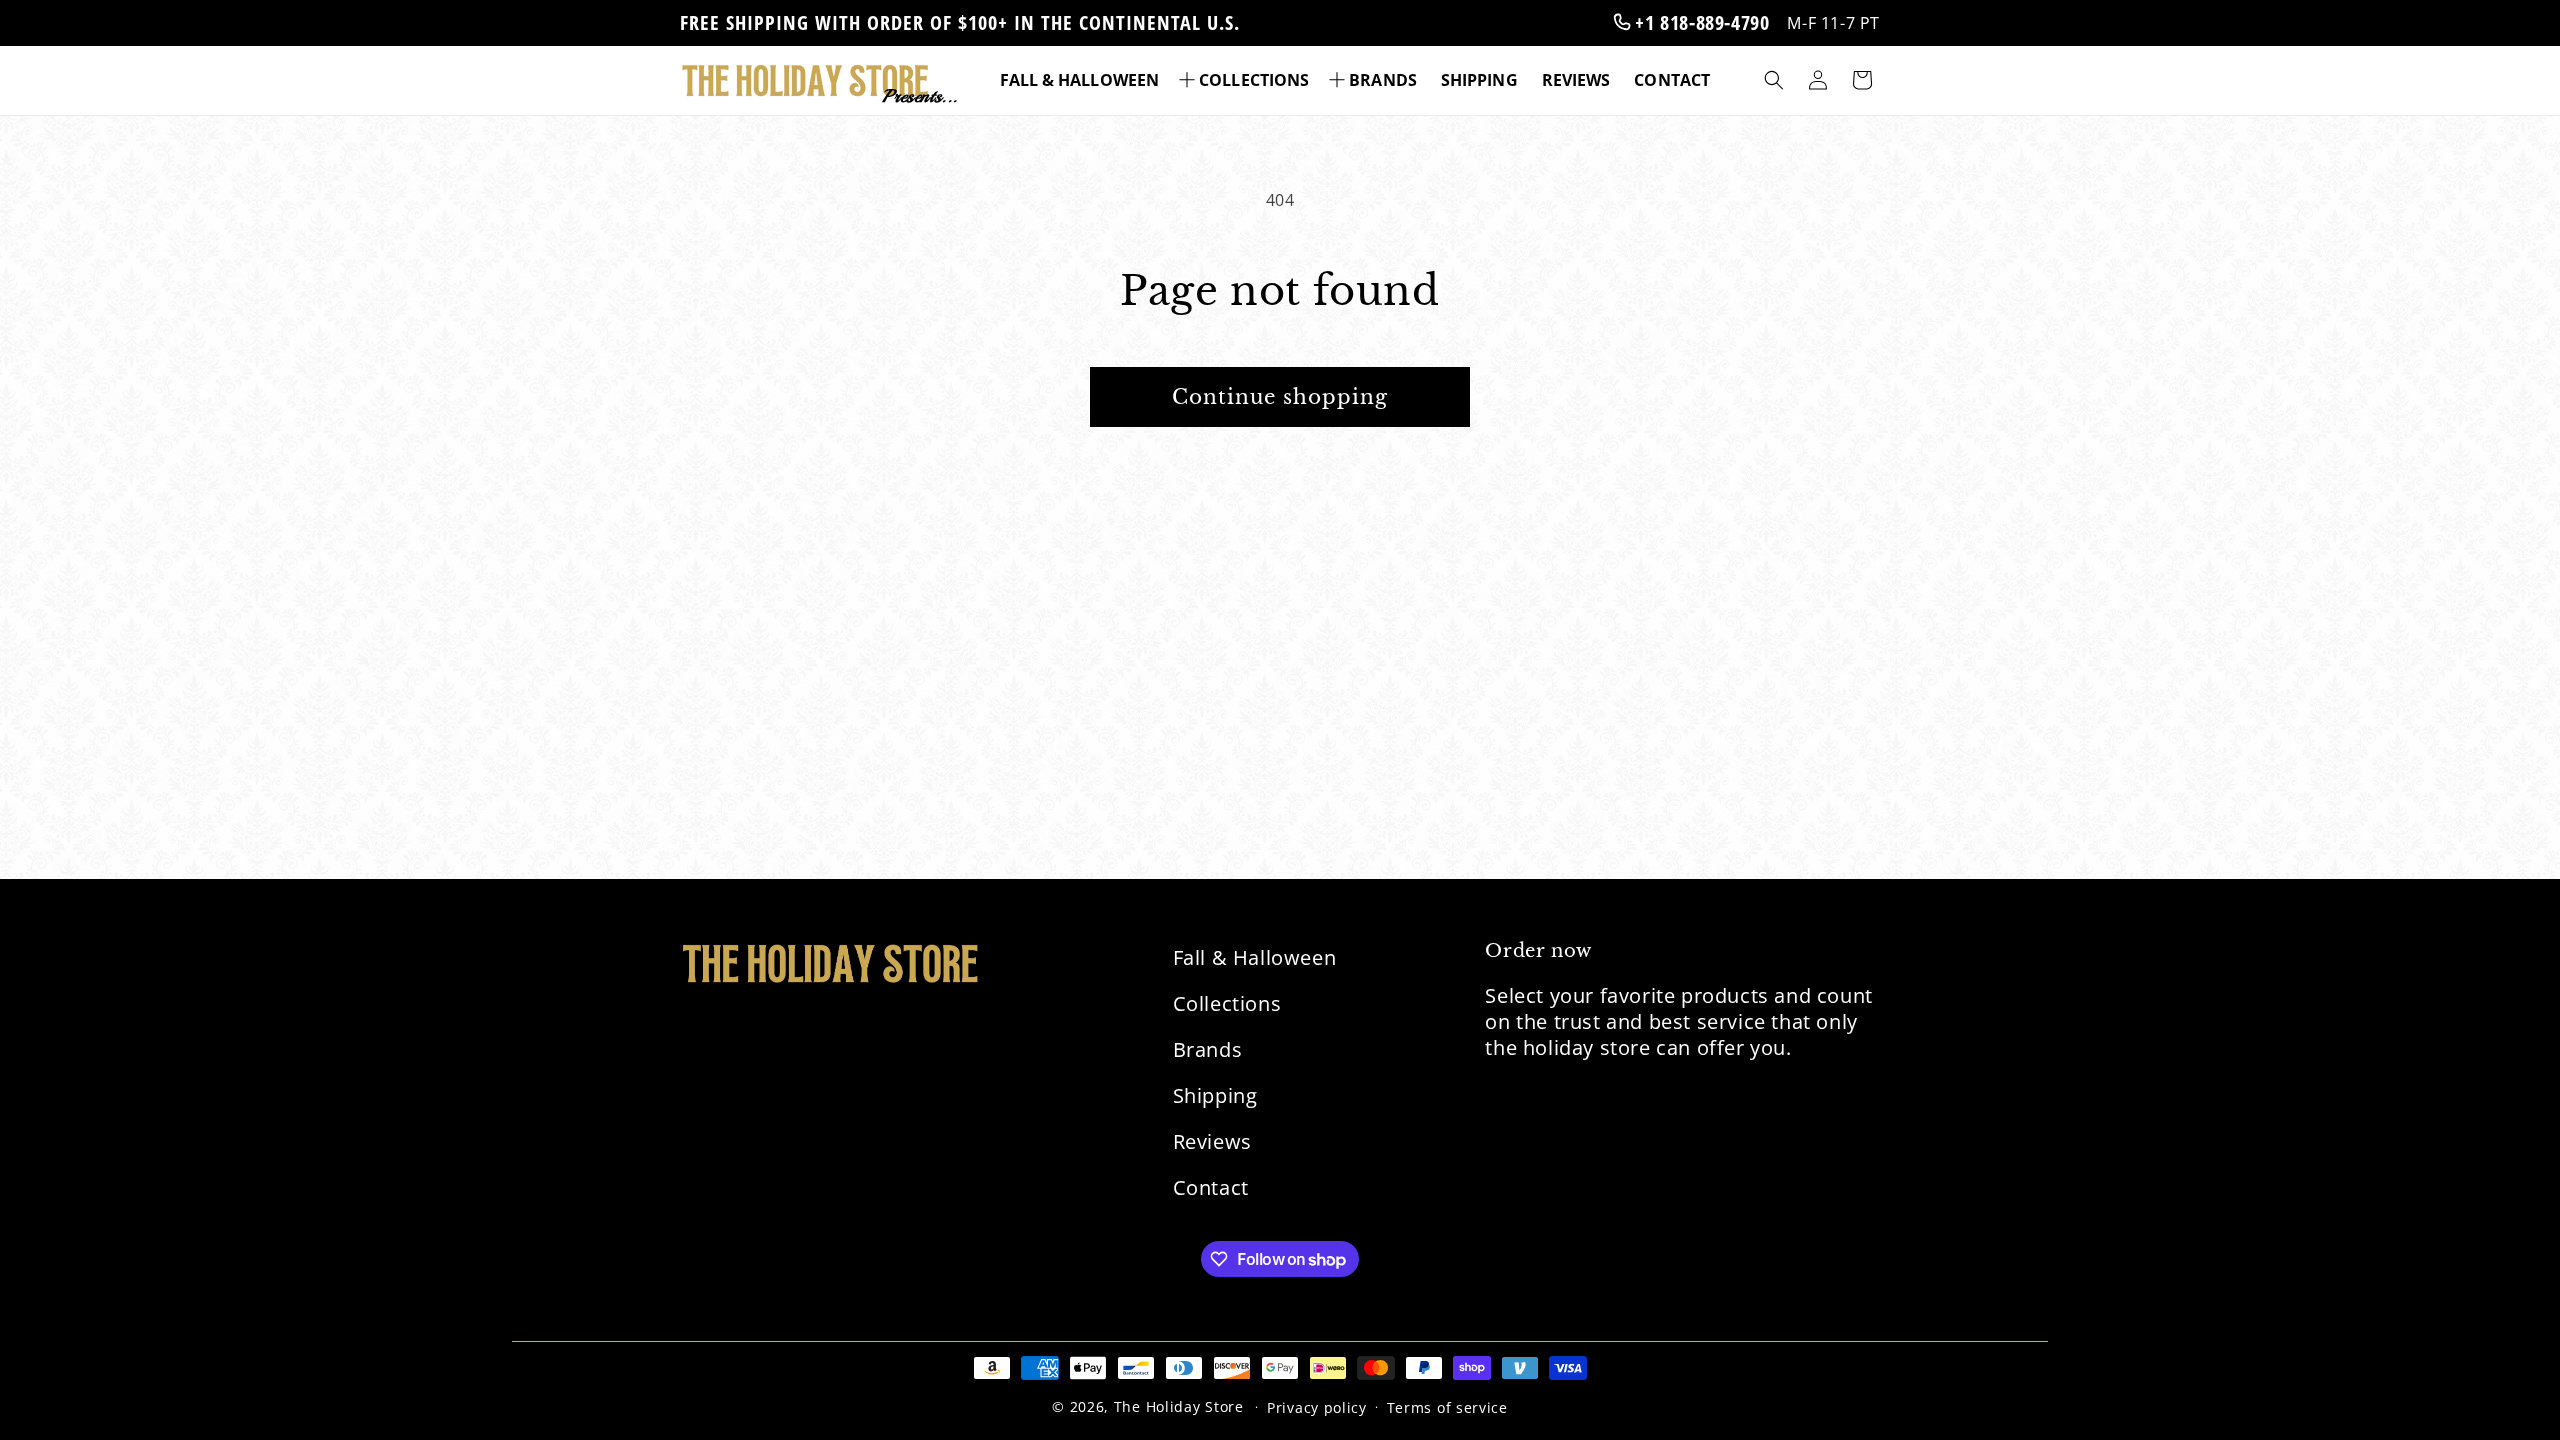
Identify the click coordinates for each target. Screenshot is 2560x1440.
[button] (1246, 80)
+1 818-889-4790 (1700, 22)
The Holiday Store (1179, 1406)
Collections (1227, 1003)
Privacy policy (1317, 1407)
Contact (1211, 1187)
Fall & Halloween (1255, 957)
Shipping (1215, 1095)
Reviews (1212, 1141)
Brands (1208, 1049)
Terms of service (1447, 1407)
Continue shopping (1280, 397)
